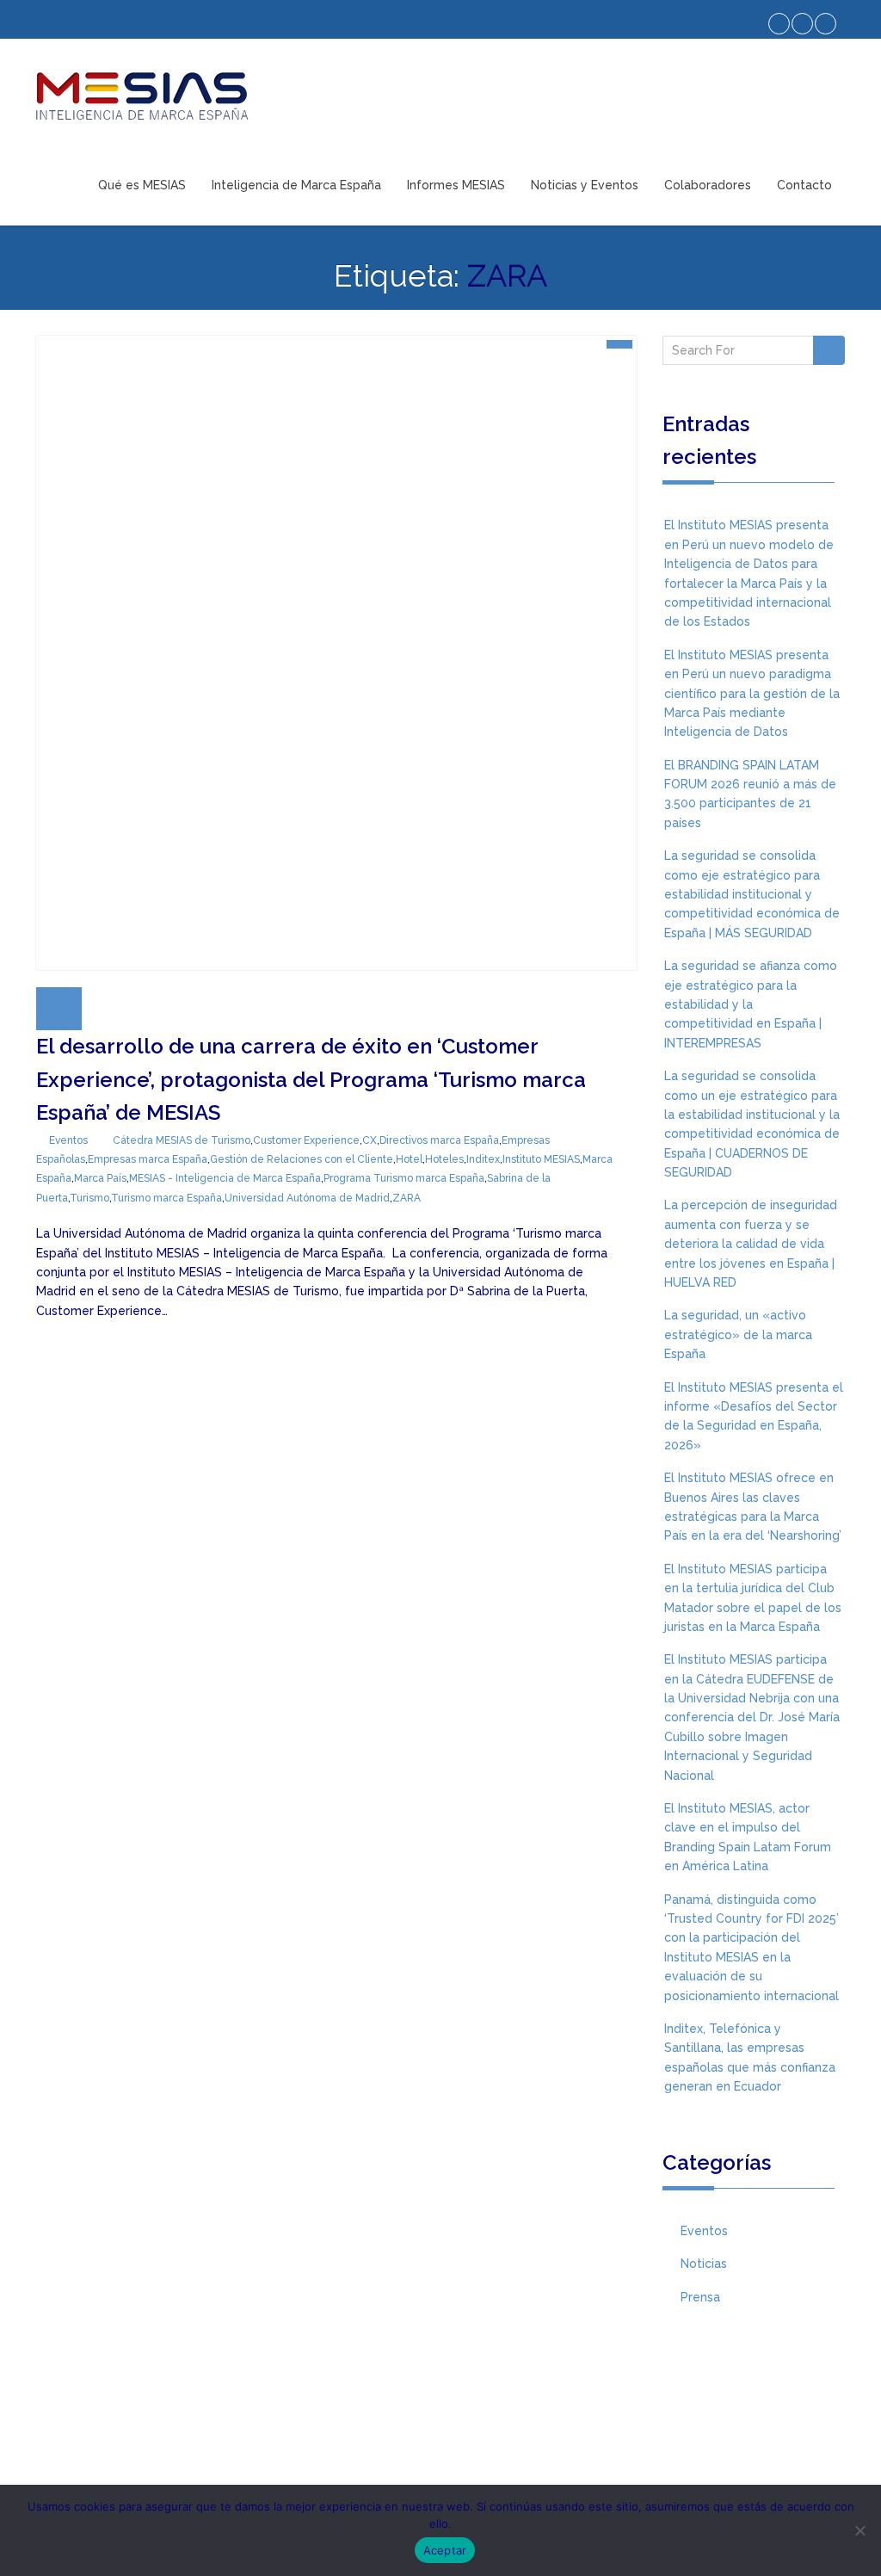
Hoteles (444, 1159)
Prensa (700, 2297)
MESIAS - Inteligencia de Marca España (225, 1178)
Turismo (89, 1198)
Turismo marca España (166, 1198)
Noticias (704, 2264)
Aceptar (445, 2550)
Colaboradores (708, 185)
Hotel (409, 1159)
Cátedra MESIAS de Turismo (182, 1140)
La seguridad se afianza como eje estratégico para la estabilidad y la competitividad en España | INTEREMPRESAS (751, 1004)
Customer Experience (306, 1140)
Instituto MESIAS (541, 1159)
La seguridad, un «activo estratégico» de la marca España (738, 1334)
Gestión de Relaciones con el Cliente (302, 1159)
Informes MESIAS (456, 185)
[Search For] (829, 350)
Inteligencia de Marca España (296, 185)
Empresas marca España (148, 1159)
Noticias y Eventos (585, 185)
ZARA (407, 1198)
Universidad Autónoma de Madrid (307, 1198)
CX (370, 1140)
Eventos (68, 1140)
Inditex (483, 1159)
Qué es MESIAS (142, 185)
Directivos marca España (439, 1140)
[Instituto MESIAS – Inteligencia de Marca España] (142, 96)
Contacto (804, 185)
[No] (859, 2530)
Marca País (100, 1178)
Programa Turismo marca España (404, 1178)
